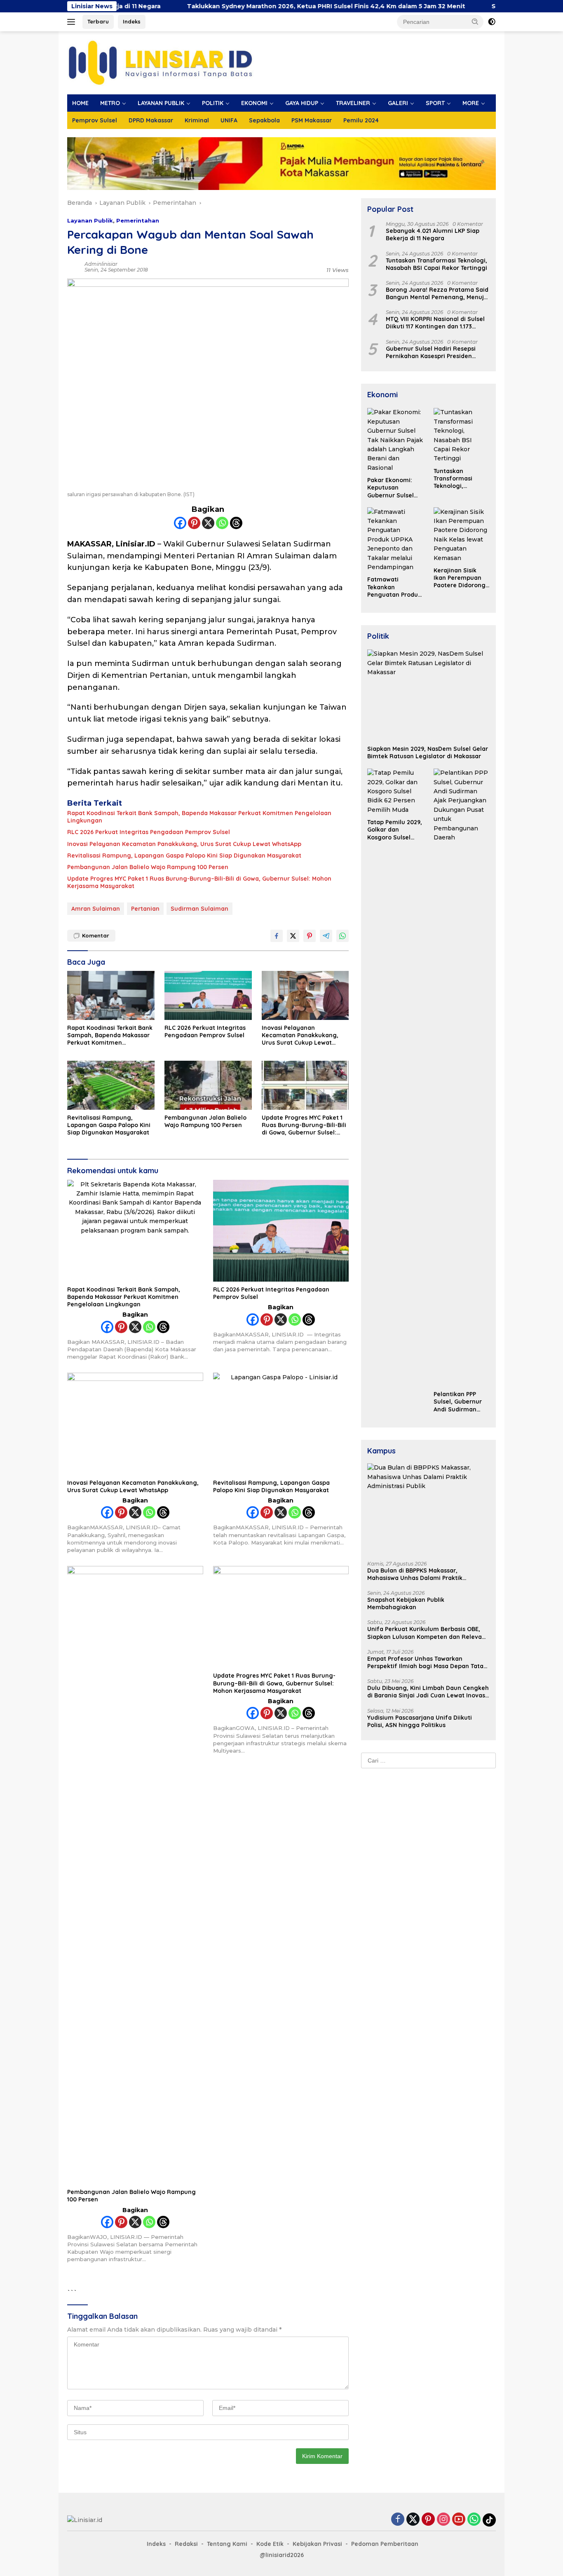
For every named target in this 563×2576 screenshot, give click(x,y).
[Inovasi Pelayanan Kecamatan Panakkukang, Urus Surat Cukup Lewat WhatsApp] (305, 995)
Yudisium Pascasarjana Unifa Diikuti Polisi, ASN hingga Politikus (420, 1721)
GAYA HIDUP (302, 103)
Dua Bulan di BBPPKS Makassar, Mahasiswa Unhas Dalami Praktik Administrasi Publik (415, 1574)
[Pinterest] (194, 523)
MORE (471, 103)
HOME (80, 103)
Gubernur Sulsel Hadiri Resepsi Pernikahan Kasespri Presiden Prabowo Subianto (431, 352)
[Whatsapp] (222, 523)
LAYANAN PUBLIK (161, 103)
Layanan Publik (90, 220)
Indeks (132, 21)
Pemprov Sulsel (95, 120)
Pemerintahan (138, 220)
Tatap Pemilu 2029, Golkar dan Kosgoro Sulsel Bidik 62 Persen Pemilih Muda (395, 830)
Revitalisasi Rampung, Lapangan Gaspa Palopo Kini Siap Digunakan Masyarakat (184, 856)
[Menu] (73, 22)
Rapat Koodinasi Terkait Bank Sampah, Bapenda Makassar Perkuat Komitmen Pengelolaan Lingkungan (199, 817)
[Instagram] (443, 2520)
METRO (110, 103)
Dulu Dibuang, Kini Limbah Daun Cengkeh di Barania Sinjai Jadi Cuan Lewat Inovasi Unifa (428, 1692)
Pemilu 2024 (361, 120)
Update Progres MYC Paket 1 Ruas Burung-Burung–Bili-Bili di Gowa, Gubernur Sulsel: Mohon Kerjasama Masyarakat (199, 882)
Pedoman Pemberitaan (385, 2544)
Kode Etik (270, 2544)
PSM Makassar (312, 120)
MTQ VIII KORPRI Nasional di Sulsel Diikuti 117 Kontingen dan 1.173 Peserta (435, 323)
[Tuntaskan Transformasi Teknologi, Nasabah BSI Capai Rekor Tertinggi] (462, 436)
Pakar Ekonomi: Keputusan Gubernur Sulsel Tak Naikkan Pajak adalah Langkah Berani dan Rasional (393, 488)
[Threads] (236, 523)
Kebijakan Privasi (317, 2544)
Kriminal (197, 120)
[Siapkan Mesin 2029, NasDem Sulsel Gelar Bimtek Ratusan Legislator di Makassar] (428, 695)
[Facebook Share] (277, 936)
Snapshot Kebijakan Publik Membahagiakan (406, 1604)
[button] (475, 21)
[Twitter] (413, 2520)
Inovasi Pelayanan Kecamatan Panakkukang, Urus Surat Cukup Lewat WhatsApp (184, 844)
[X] (208, 523)
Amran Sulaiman (96, 909)
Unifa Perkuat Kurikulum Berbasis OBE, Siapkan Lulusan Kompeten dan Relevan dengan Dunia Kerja (426, 1633)
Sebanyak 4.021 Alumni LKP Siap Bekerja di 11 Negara (433, 235)
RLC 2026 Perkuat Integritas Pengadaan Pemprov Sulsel (149, 832)
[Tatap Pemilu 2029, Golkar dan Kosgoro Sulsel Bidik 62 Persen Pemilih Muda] (395, 792)
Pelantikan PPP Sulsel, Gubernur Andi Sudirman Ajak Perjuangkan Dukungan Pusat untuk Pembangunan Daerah (459, 1402)
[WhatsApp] (474, 2520)
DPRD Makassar (151, 120)
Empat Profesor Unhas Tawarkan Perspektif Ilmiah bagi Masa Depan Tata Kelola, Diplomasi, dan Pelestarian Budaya (425, 1663)
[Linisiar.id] (161, 62)
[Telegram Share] (326, 936)
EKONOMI (254, 103)
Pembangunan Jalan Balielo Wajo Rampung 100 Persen (148, 867)
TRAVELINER (353, 103)
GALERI (398, 103)
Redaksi (186, 2544)
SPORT (435, 103)
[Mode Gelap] (492, 22)
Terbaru (98, 21)
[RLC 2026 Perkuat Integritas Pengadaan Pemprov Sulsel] (208, 995)
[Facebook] (180, 523)
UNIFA (229, 120)
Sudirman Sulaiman (199, 909)
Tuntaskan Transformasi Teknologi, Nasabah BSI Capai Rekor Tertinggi (436, 264)
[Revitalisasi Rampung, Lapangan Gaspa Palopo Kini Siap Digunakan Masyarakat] (111, 1085)
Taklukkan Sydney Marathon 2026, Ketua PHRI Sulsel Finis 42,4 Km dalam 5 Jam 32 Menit (250, 6)
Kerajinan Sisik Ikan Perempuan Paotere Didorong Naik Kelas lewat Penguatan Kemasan (460, 578)
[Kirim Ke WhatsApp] (342, 936)
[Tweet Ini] (293, 936)
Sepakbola (264, 120)
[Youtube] (459, 2520)
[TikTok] (489, 2520)
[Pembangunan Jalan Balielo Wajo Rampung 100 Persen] (208, 1085)
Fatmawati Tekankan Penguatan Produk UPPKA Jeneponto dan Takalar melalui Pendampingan (394, 587)
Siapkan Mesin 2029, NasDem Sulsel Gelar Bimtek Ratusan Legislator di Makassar (428, 753)
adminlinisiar (101, 264)
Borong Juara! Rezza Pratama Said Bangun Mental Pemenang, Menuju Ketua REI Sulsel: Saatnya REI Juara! (437, 294)
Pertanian (145, 909)
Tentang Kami (227, 2544)
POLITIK (213, 103)
